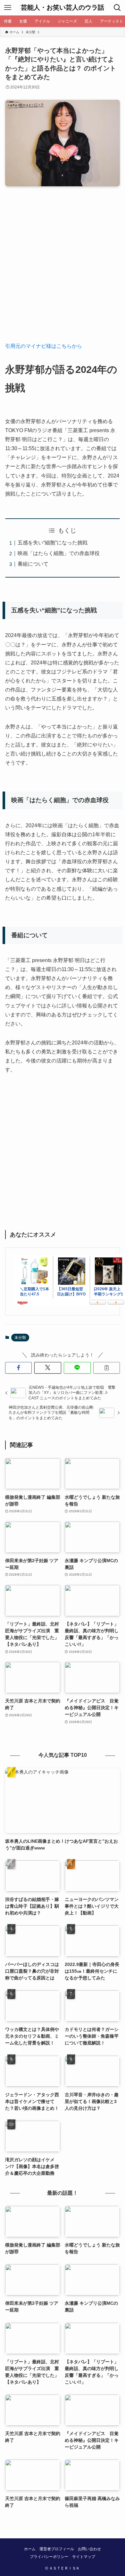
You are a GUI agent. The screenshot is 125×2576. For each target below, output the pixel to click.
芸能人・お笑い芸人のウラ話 (63, 8)
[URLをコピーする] (107, 1368)
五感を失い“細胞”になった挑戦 (53, 543)
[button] (19, 1368)
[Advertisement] (63, 269)
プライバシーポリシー (49, 2557)
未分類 (20, 1338)
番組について (33, 564)
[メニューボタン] (8, 8)
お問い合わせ (89, 2549)
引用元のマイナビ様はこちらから (44, 346)
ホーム (30, 2549)
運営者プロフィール (57, 2549)
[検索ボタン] (117, 8)
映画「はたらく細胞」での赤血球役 (59, 553)
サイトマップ (84, 2557)
